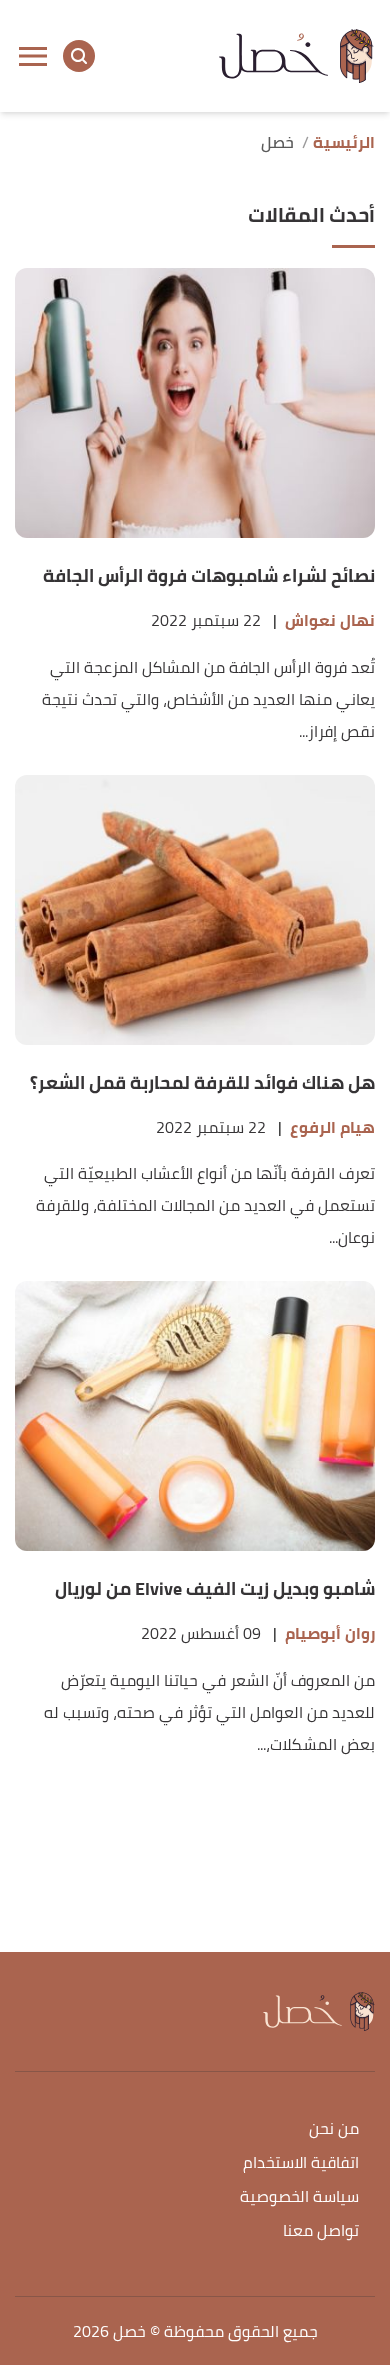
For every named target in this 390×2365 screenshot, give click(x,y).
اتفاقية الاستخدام (301, 2163)
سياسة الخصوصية (299, 2197)
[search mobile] (79, 56)
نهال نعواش (330, 620)
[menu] (33, 56)
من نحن (334, 2129)
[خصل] (296, 56)
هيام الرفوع (332, 1127)
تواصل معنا (321, 2231)
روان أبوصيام (330, 1633)
